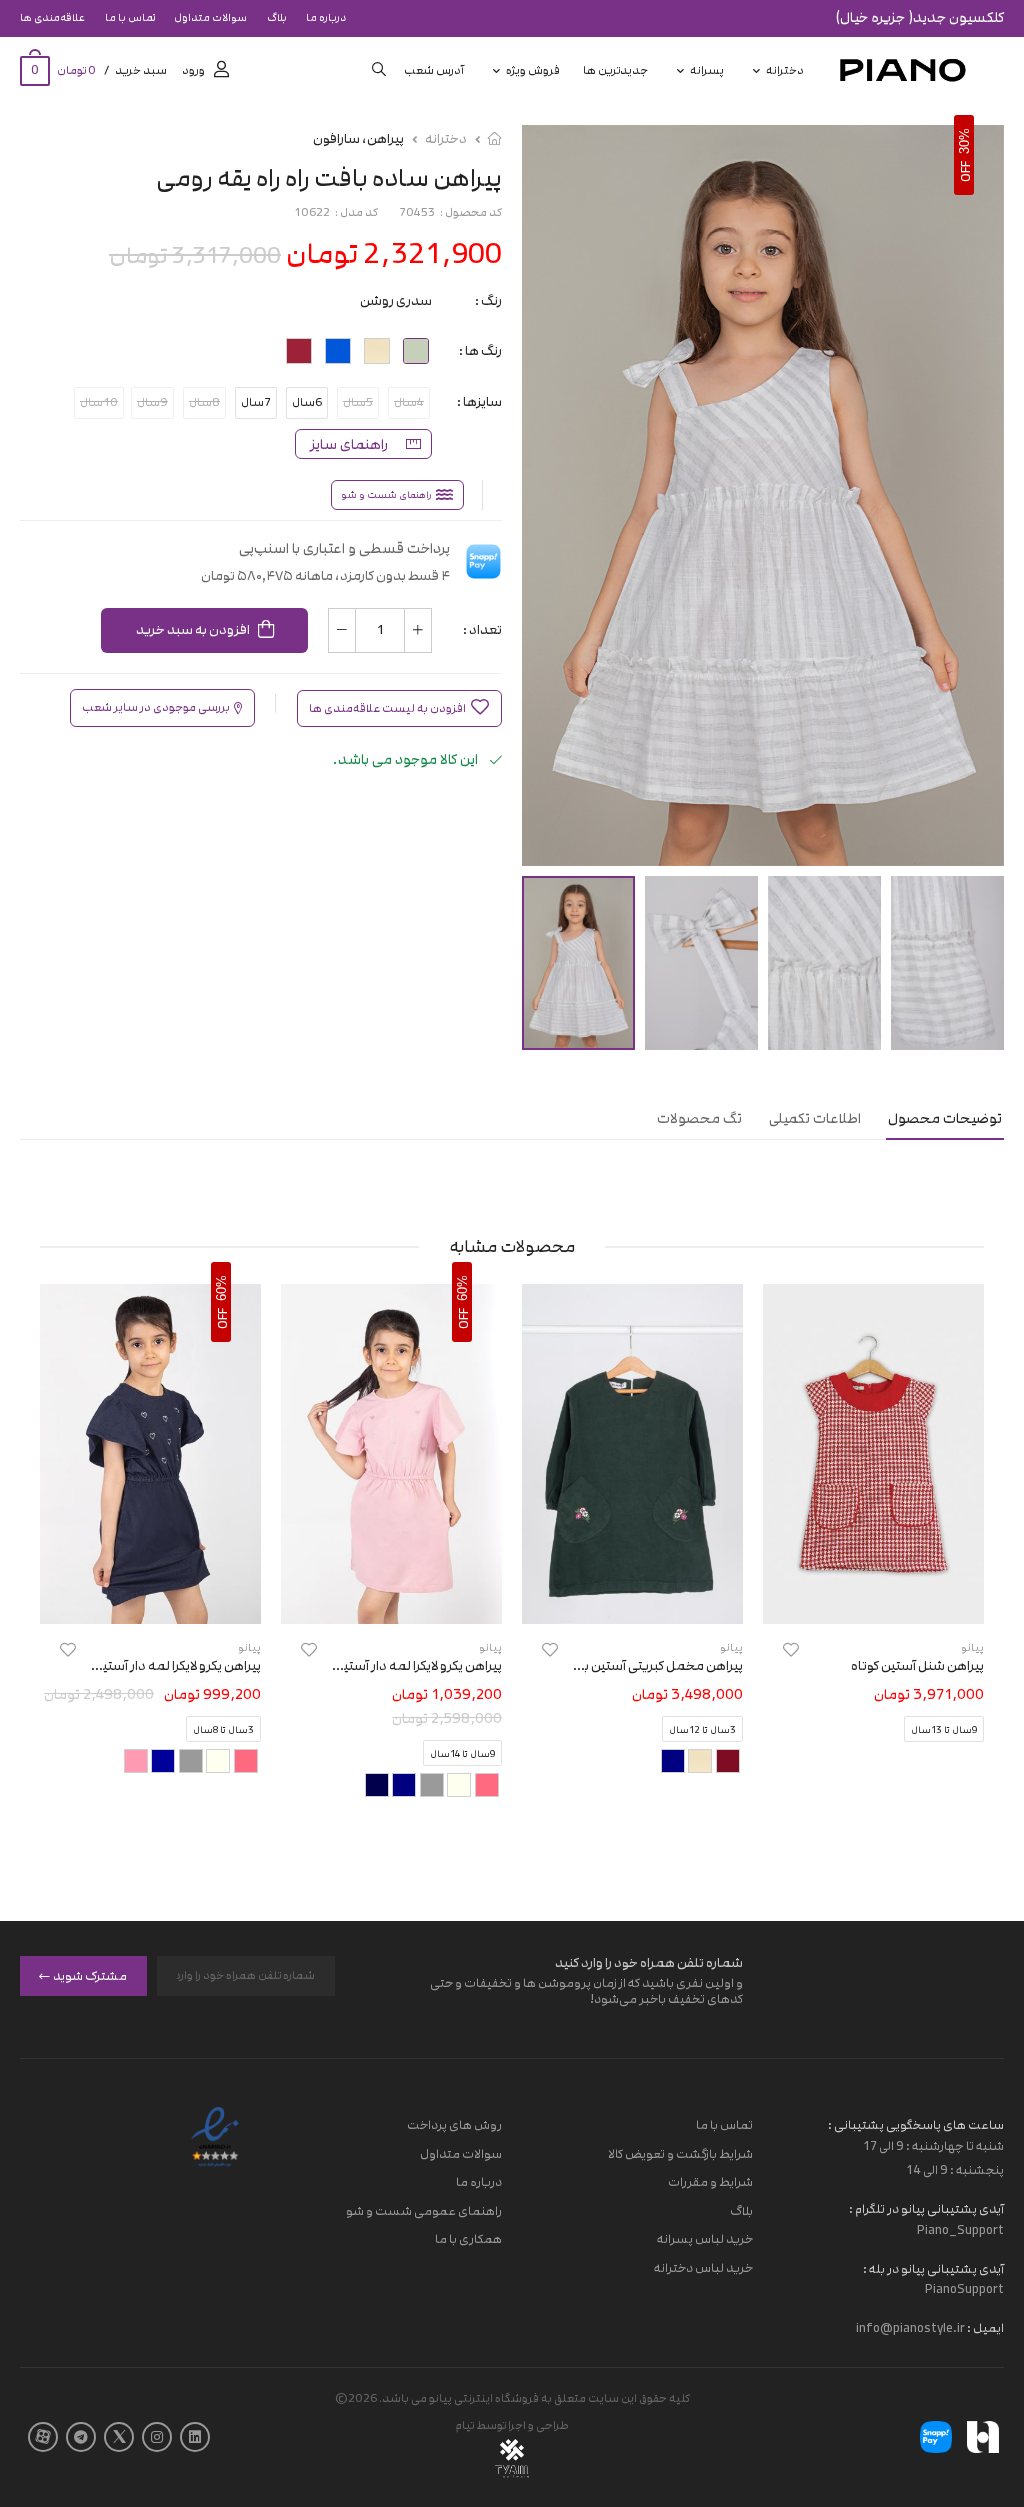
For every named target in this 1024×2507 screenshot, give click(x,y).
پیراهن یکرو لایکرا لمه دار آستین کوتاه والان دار (379, 1666)
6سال (307, 402)
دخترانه (785, 70)
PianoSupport (964, 2289)
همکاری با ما (468, 2239)
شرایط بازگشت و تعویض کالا (680, 2153)
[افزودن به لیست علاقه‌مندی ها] (791, 1649)
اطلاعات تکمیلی (815, 1118)
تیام (465, 2425)
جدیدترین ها (615, 70)
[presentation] (969, 1556)
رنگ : (488, 301)
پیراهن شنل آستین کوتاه (917, 1666)
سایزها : (479, 402)
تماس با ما (130, 18)
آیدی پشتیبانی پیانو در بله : (933, 2268)
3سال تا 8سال (223, 1730)
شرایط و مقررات (710, 2182)
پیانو (731, 1647)
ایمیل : (984, 2328)
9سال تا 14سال (462, 1754)
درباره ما (326, 18)
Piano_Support (960, 2229)
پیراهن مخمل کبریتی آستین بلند (654, 1666)
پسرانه (707, 70)
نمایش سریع (873, 1599)
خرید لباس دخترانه (703, 2268)
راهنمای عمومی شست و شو (424, 2211)
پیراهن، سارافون (358, 139)
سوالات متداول (210, 18)
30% (964, 141)
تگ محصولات (699, 1118)
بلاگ (277, 18)
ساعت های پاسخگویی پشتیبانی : (916, 2125)
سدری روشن (396, 301)
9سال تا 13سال (944, 1730)
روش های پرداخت (454, 2125)
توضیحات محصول (945, 1118)
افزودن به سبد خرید (193, 630)
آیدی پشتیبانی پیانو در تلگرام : (926, 2209)
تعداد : (482, 630)
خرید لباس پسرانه (705, 2239)
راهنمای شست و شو (386, 495)
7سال (256, 402)
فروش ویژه (533, 70)
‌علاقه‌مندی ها (52, 18)
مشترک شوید (90, 1975)
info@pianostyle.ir (910, 2328)
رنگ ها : (480, 351)
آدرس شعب (434, 70)
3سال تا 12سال (702, 1730)
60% (462, 1287)
